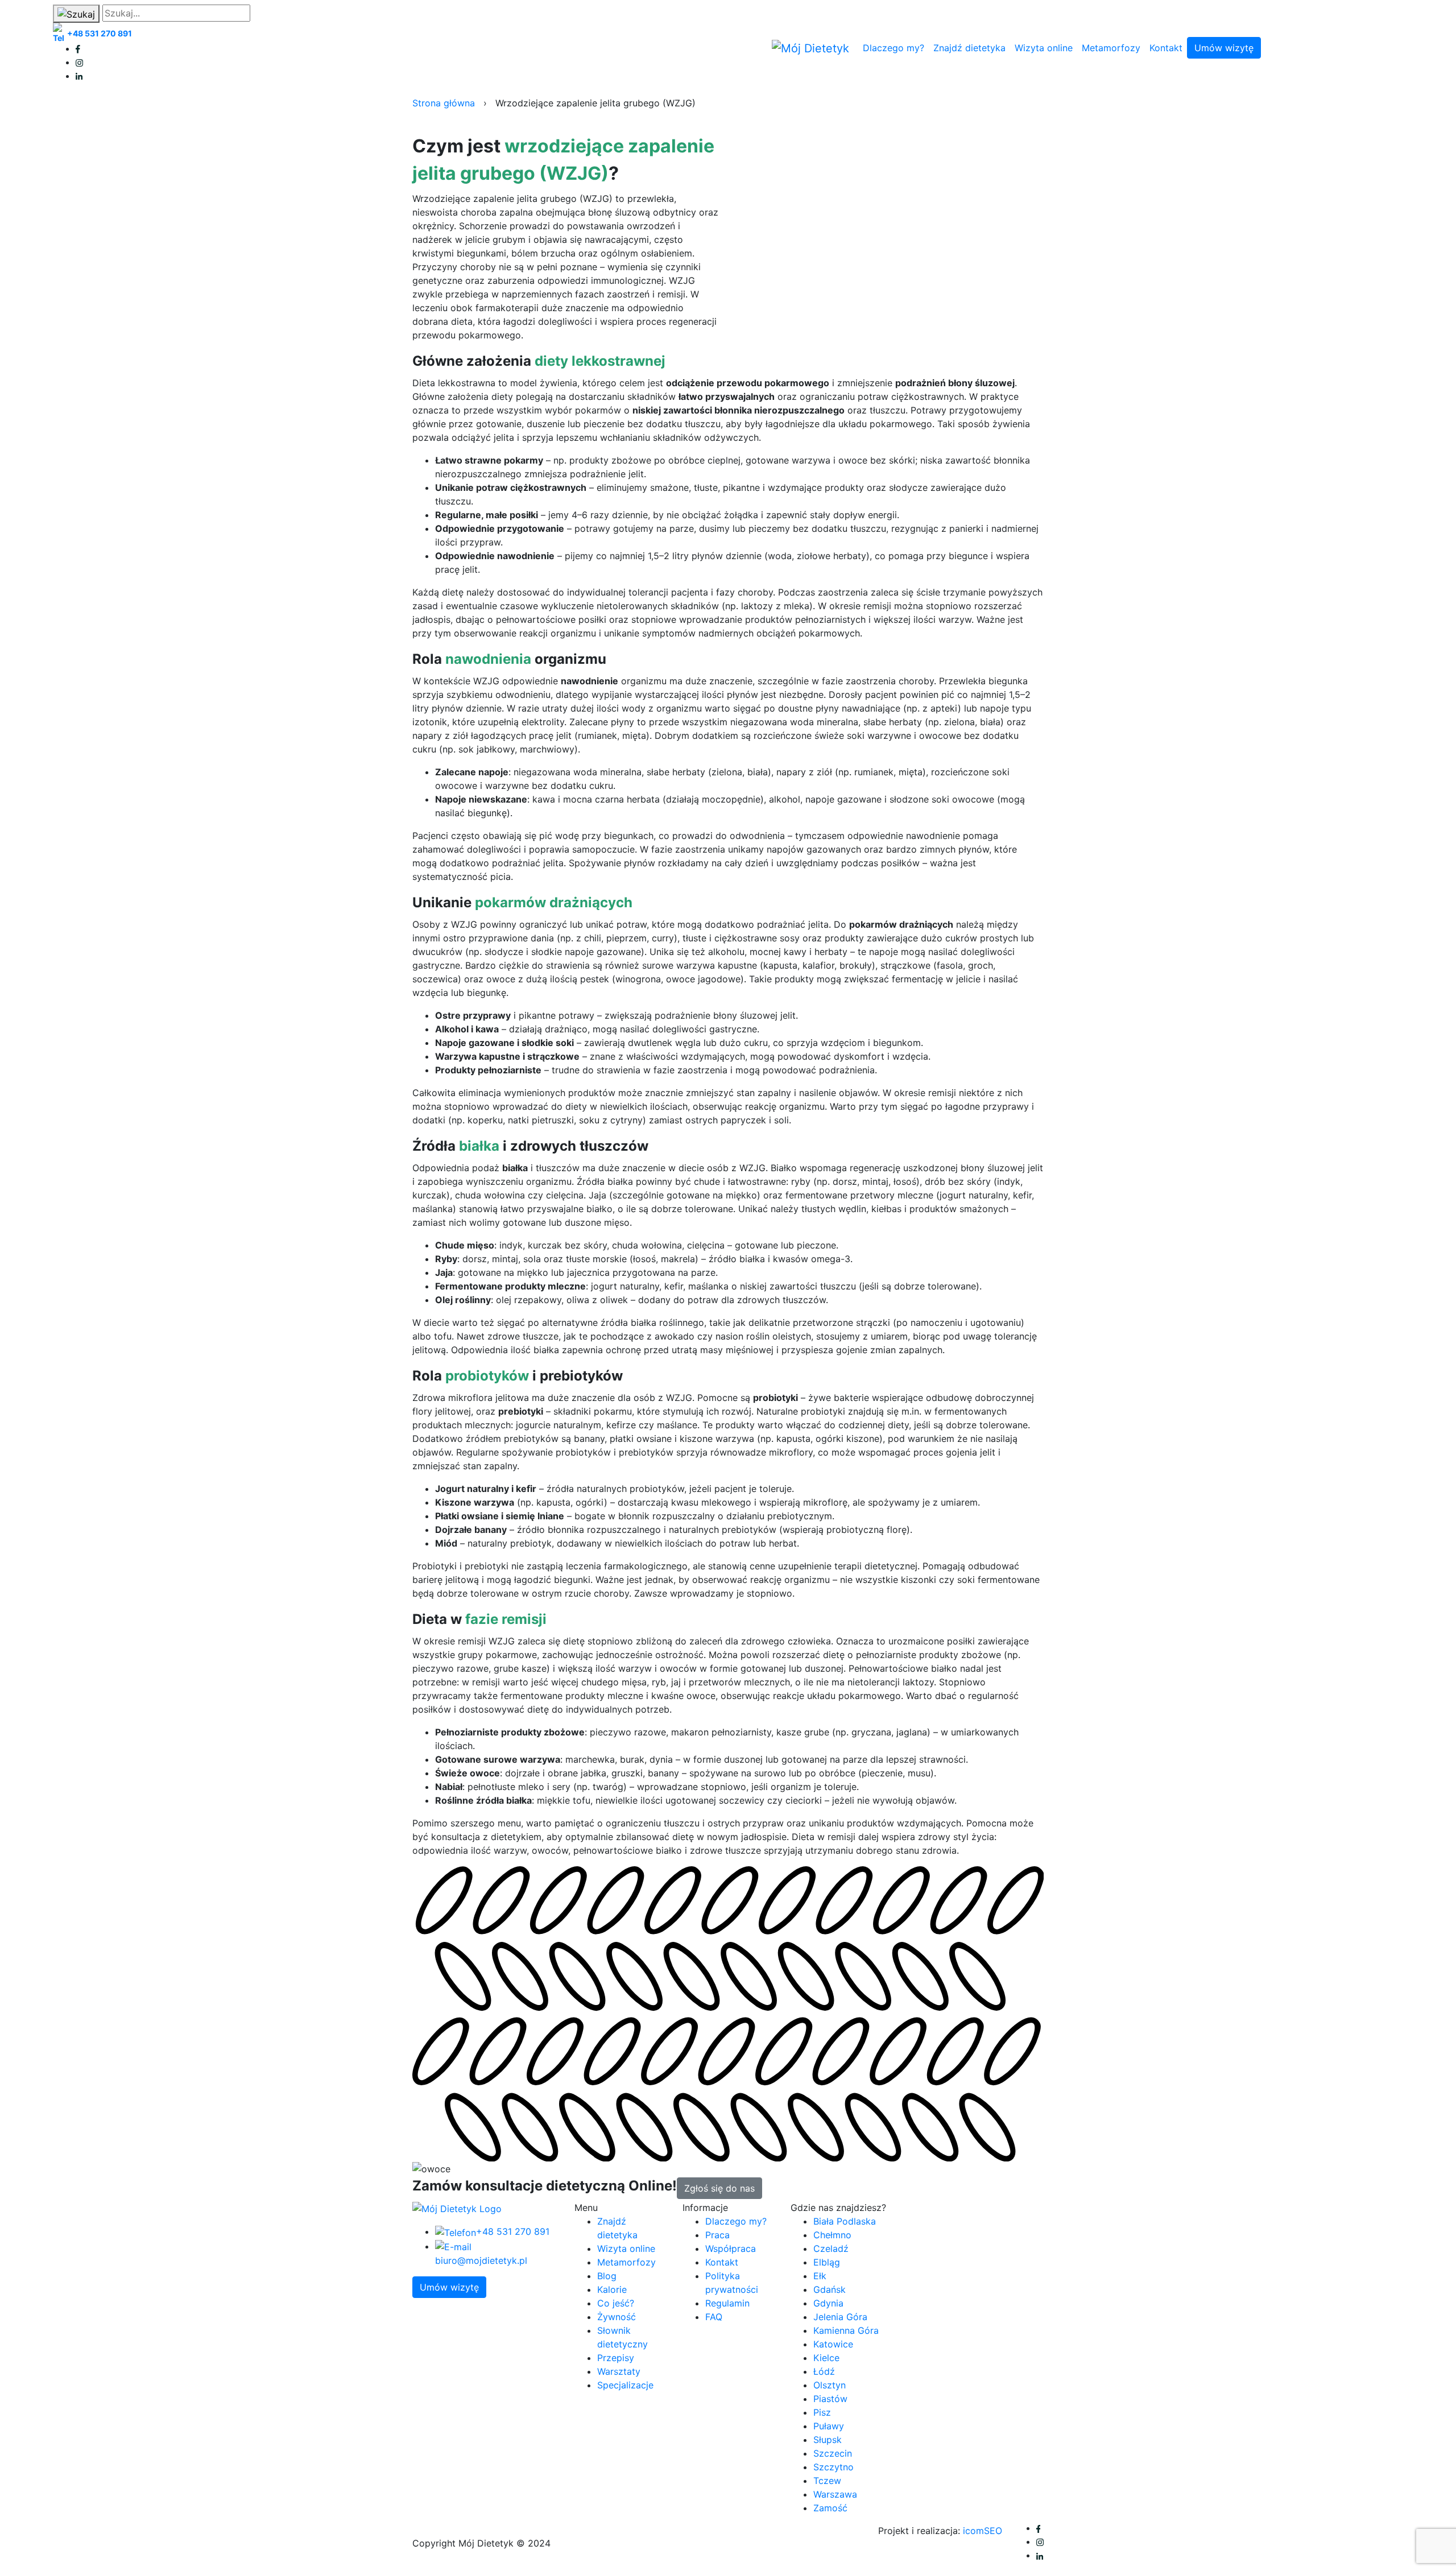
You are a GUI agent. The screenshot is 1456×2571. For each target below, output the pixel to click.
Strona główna (444, 103)
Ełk (820, 2276)
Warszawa (835, 2494)
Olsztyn (830, 2385)
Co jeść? (616, 2303)
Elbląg (827, 2262)
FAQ (714, 2317)
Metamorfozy (1111, 48)
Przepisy (616, 2358)
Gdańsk (830, 2289)
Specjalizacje (625, 2385)
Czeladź (831, 2248)
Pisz (822, 2412)
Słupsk (828, 2440)
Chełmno (832, 2235)
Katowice (833, 2344)
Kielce (826, 2358)
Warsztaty (619, 2371)
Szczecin (833, 2453)
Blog (607, 2276)
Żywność (617, 2317)
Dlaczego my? (894, 48)
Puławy (829, 2426)
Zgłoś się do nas (719, 2188)
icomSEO (983, 2531)
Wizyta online (1044, 48)
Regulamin (727, 2303)
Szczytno (834, 2467)
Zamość (830, 2508)
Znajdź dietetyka (969, 48)
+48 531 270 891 (100, 33)
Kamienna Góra (846, 2330)
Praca (717, 2235)
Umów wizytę (1224, 48)
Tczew (827, 2481)
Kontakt (1166, 48)
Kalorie (612, 2289)
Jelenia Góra (840, 2317)
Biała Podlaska (845, 2221)
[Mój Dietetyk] (810, 48)
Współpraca (731, 2248)
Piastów (830, 2399)
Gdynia (828, 2303)
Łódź (824, 2371)
